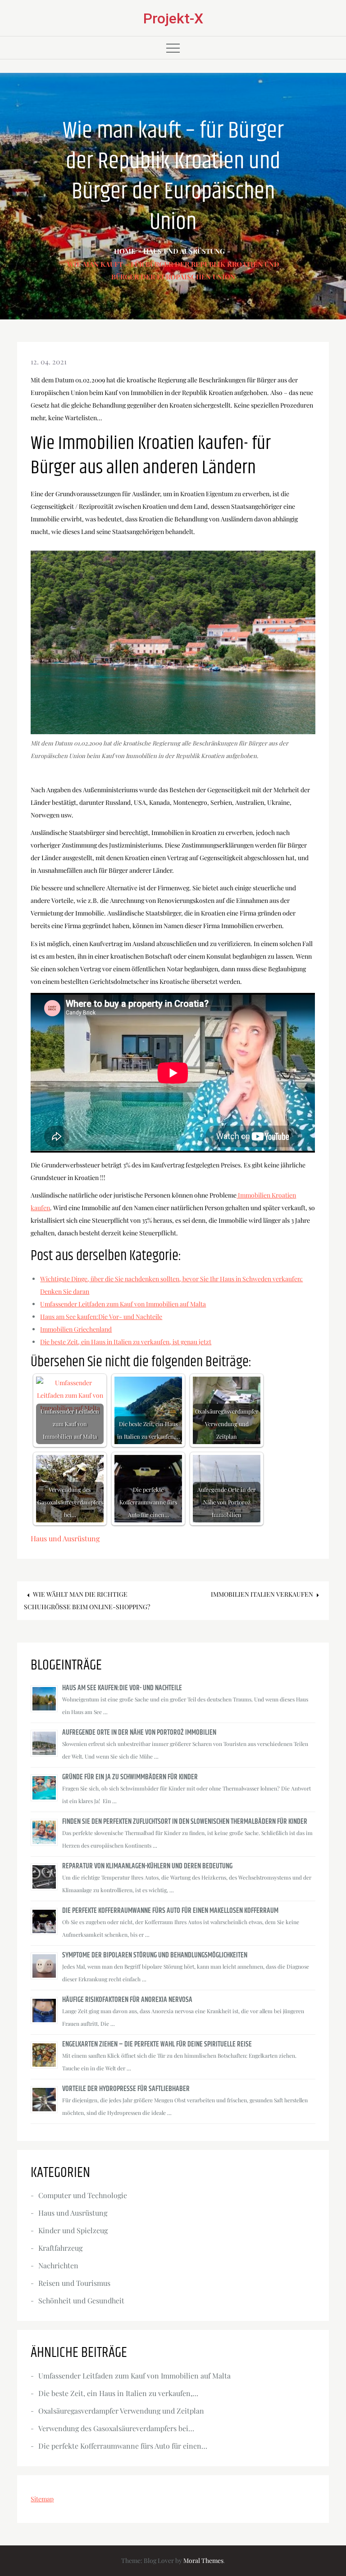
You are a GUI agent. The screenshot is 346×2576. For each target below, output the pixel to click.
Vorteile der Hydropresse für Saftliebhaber (126, 2089)
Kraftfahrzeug (60, 2248)
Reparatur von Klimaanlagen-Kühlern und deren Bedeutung (147, 1866)
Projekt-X (173, 18)
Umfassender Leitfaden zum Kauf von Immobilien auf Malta (123, 1304)
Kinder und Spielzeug (73, 2230)
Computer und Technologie (83, 2195)
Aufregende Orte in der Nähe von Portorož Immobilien (139, 1733)
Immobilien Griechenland (76, 1329)
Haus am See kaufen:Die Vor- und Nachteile (101, 1317)
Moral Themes (203, 2560)
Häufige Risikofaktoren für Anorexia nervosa (128, 2000)
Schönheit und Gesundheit (81, 2300)
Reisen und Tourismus (74, 2283)
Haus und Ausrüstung (65, 1538)
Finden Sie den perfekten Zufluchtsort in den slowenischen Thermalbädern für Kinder (185, 1822)
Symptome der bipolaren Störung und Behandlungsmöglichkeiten (155, 1955)
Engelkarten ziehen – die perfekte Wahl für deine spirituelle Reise (157, 2044)
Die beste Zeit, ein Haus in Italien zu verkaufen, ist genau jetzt (126, 1342)
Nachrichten (58, 2265)
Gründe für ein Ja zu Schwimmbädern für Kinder (130, 1777)
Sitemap (42, 2499)
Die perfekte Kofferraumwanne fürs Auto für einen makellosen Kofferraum (170, 1911)
